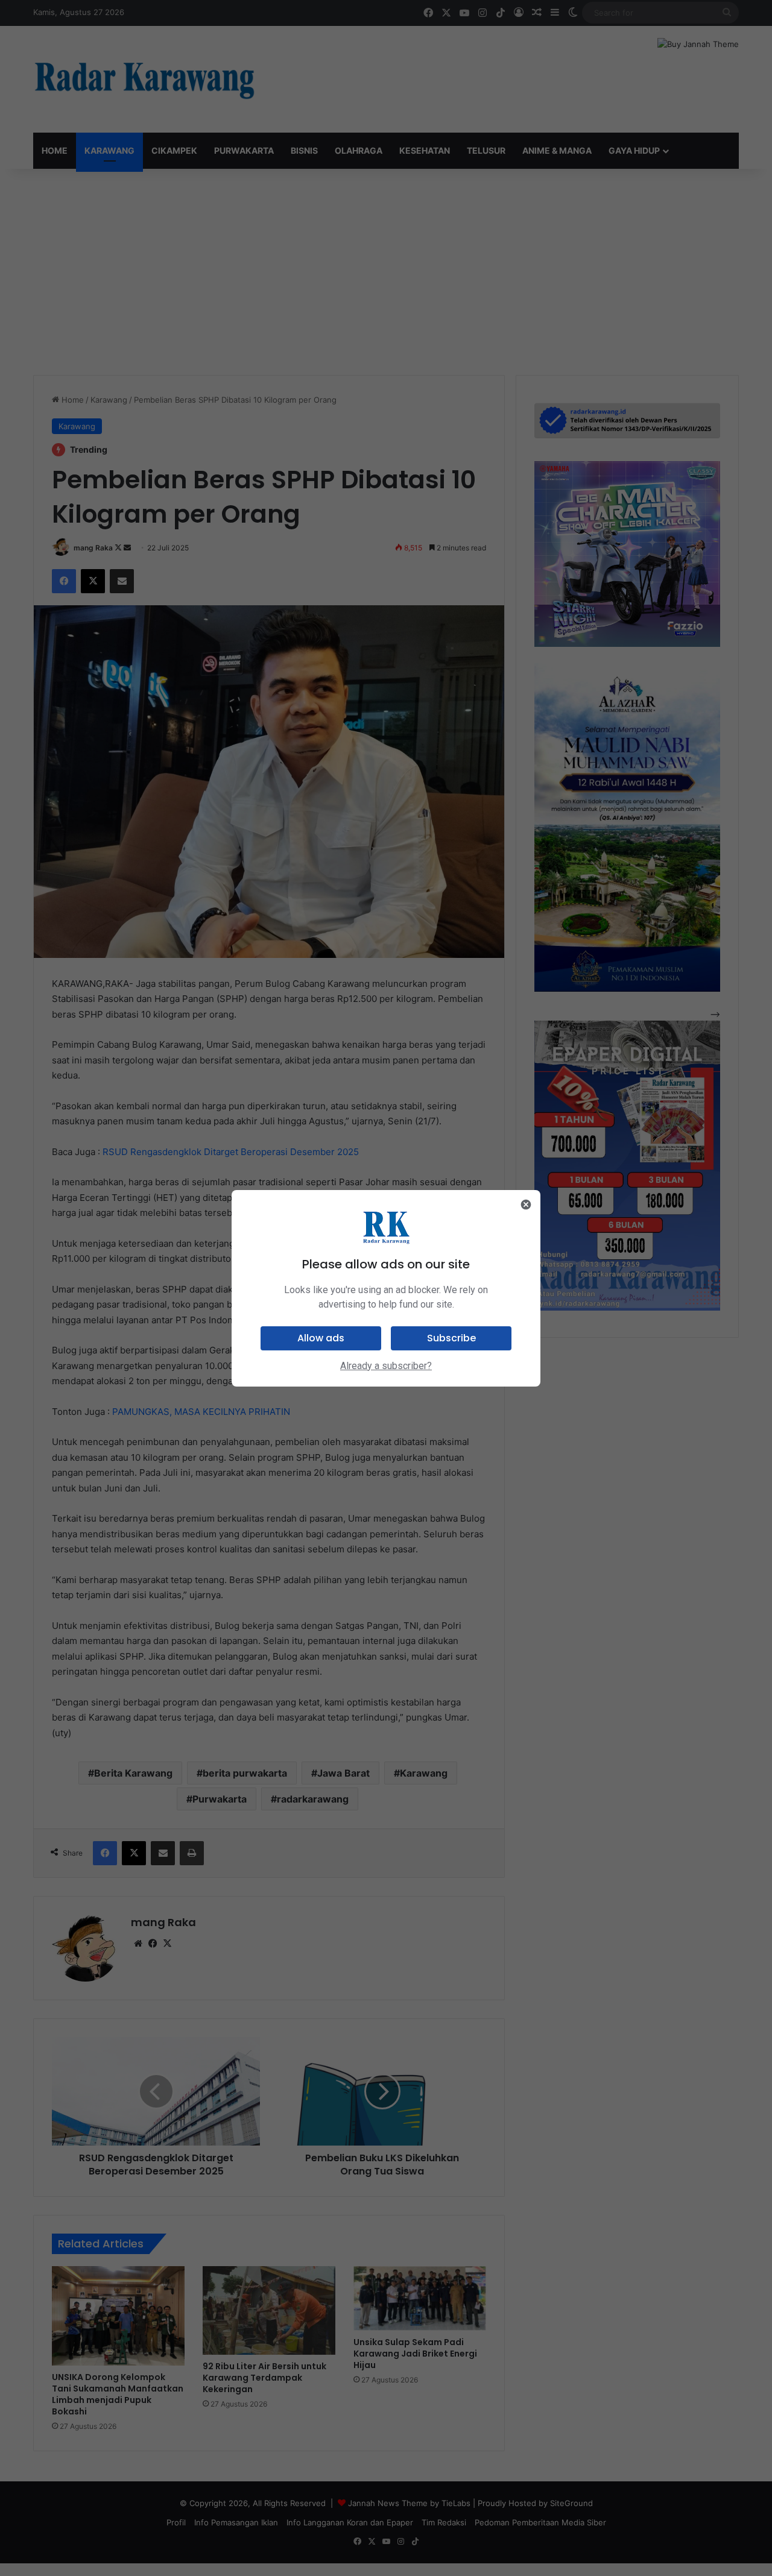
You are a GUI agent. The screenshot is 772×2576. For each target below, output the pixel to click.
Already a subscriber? (386, 1366)
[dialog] (386, 1288)
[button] (321, 1338)
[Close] (526, 1205)
